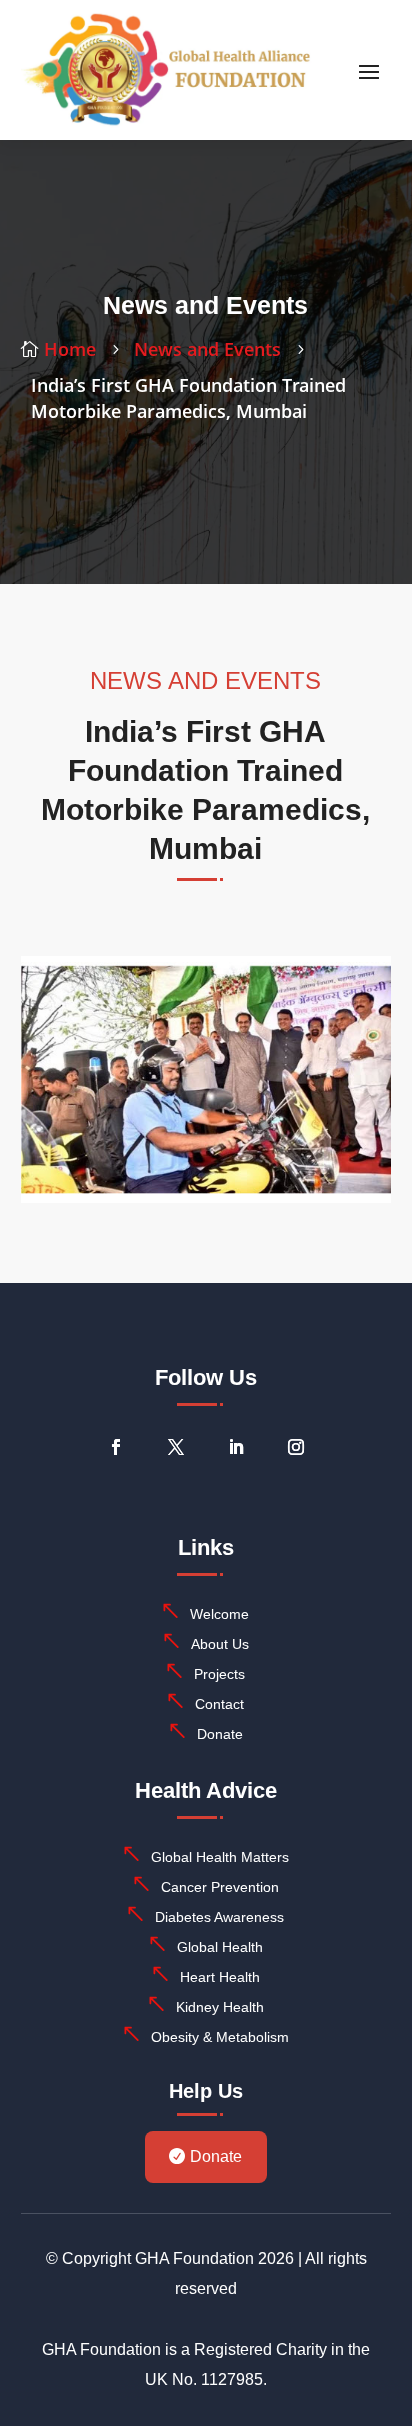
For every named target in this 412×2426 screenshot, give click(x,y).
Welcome (219, 1614)
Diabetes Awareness (219, 1917)
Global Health (220, 1947)
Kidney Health (220, 2007)
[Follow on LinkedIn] (236, 1447)
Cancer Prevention (220, 1887)
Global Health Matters (220, 1857)
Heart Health (220, 1977)
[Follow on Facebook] (116, 1447)
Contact (219, 1704)
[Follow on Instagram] (296, 1447)
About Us (220, 1644)
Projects (219, 1674)
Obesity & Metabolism (220, 2037)
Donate (220, 1734)
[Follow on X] (176, 1447)
